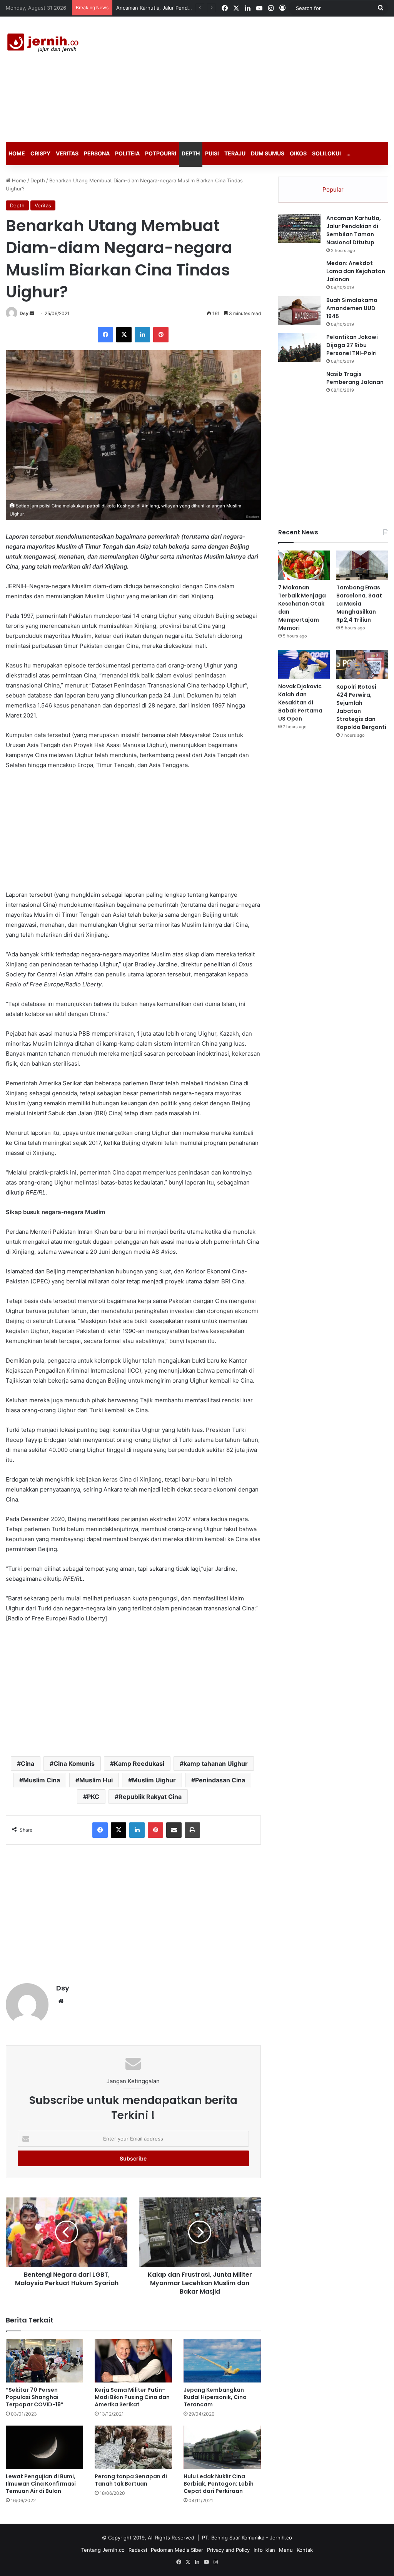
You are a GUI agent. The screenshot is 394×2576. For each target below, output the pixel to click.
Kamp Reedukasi (139, 1763)
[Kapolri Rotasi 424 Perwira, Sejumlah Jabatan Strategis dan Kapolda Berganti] (362, 664)
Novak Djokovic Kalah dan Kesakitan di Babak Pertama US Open (300, 702)
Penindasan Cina (220, 1780)
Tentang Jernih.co (103, 2550)
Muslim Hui (96, 1780)
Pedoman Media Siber (177, 2550)
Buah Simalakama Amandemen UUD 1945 (352, 308)
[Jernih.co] (44, 44)
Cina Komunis (74, 1763)
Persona (97, 153)
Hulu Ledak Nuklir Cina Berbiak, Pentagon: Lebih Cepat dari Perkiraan (219, 2484)
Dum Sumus (268, 153)
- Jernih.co (279, 2538)
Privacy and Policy (228, 2550)
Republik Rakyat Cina (150, 1797)
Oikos (298, 153)
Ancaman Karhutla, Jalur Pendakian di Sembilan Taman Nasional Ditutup (354, 230)
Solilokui (326, 153)
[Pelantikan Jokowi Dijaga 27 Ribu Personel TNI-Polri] (299, 348)
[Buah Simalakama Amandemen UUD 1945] (299, 311)
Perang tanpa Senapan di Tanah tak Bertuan (131, 2480)
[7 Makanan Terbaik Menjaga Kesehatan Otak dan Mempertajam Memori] (304, 565)
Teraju (235, 153)
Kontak (305, 2550)
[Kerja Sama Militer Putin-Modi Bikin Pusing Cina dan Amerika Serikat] (133, 2361)
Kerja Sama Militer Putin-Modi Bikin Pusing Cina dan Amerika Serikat (132, 2397)
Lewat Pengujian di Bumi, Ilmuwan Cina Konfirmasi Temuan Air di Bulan (41, 2484)
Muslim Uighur (154, 1780)
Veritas (67, 153)
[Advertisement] (265, 78)
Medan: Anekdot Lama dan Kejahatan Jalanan (356, 271)
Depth (191, 153)
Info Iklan (264, 2550)
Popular (333, 189)
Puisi (212, 153)
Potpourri (161, 153)
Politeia (127, 153)
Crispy (40, 153)
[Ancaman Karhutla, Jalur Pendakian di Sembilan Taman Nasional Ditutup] (299, 229)
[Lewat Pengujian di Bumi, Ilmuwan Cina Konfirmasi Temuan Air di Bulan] (44, 2447)
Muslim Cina (42, 1780)
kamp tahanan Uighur (216, 1763)
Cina (28, 1763)
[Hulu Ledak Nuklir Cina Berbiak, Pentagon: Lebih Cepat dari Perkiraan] (222, 2447)
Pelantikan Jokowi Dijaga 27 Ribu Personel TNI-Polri (352, 345)
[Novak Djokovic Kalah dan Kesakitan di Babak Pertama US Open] (304, 664)
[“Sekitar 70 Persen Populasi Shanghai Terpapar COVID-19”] (44, 2361)
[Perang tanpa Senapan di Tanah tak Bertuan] (133, 2447)
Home (17, 153)
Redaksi (138, 2550)
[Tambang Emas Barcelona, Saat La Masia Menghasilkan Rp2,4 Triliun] (362, 565)
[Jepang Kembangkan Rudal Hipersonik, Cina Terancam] (222, 2361)
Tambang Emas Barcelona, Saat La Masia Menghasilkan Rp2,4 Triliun (359, 604)
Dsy (24, 313)
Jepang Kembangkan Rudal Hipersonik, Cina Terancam (215, 2397)
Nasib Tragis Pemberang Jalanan (355, 378)
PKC (93, 1797)
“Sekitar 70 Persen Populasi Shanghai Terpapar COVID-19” (35, 2397)
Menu (286, 2550)
